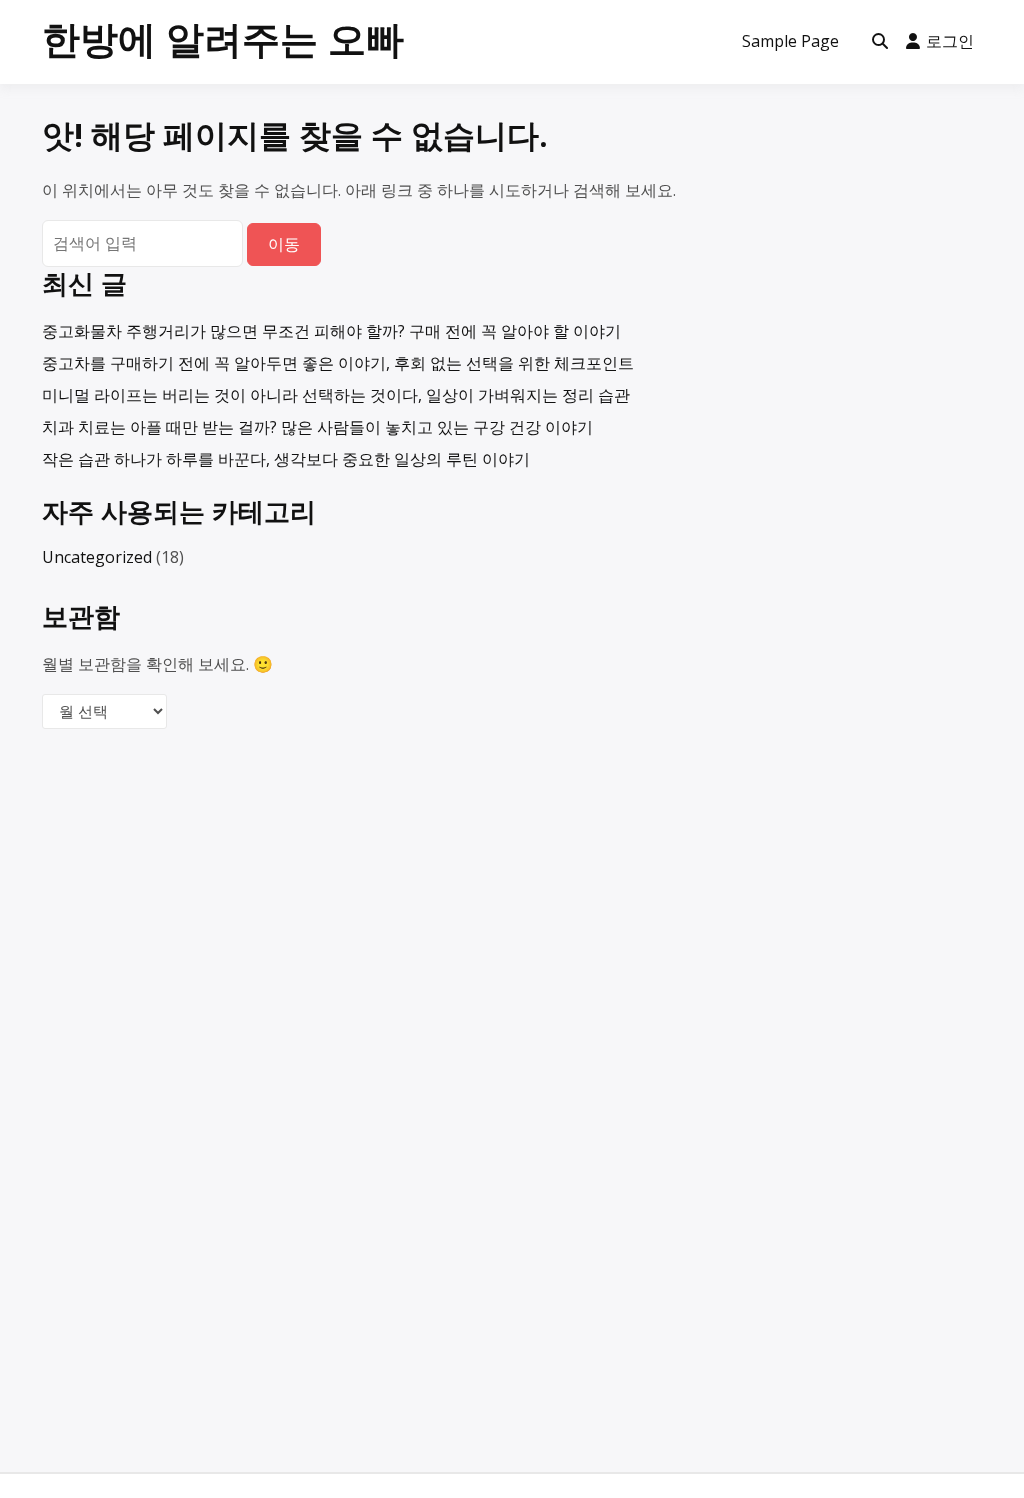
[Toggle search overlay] (880, 42)
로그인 (950, 41)
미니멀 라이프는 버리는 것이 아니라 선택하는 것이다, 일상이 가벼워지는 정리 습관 (336, 395)
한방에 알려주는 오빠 (223, 38)
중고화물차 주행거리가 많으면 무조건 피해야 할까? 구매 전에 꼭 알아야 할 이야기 (331, 331)
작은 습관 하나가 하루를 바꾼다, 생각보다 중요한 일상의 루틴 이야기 (286, 459)
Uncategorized (97, 557)
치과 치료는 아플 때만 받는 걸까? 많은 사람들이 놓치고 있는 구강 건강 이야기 (317, 427)
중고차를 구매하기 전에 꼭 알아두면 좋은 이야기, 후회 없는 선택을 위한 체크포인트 (338, 363)
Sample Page (790, 41)
